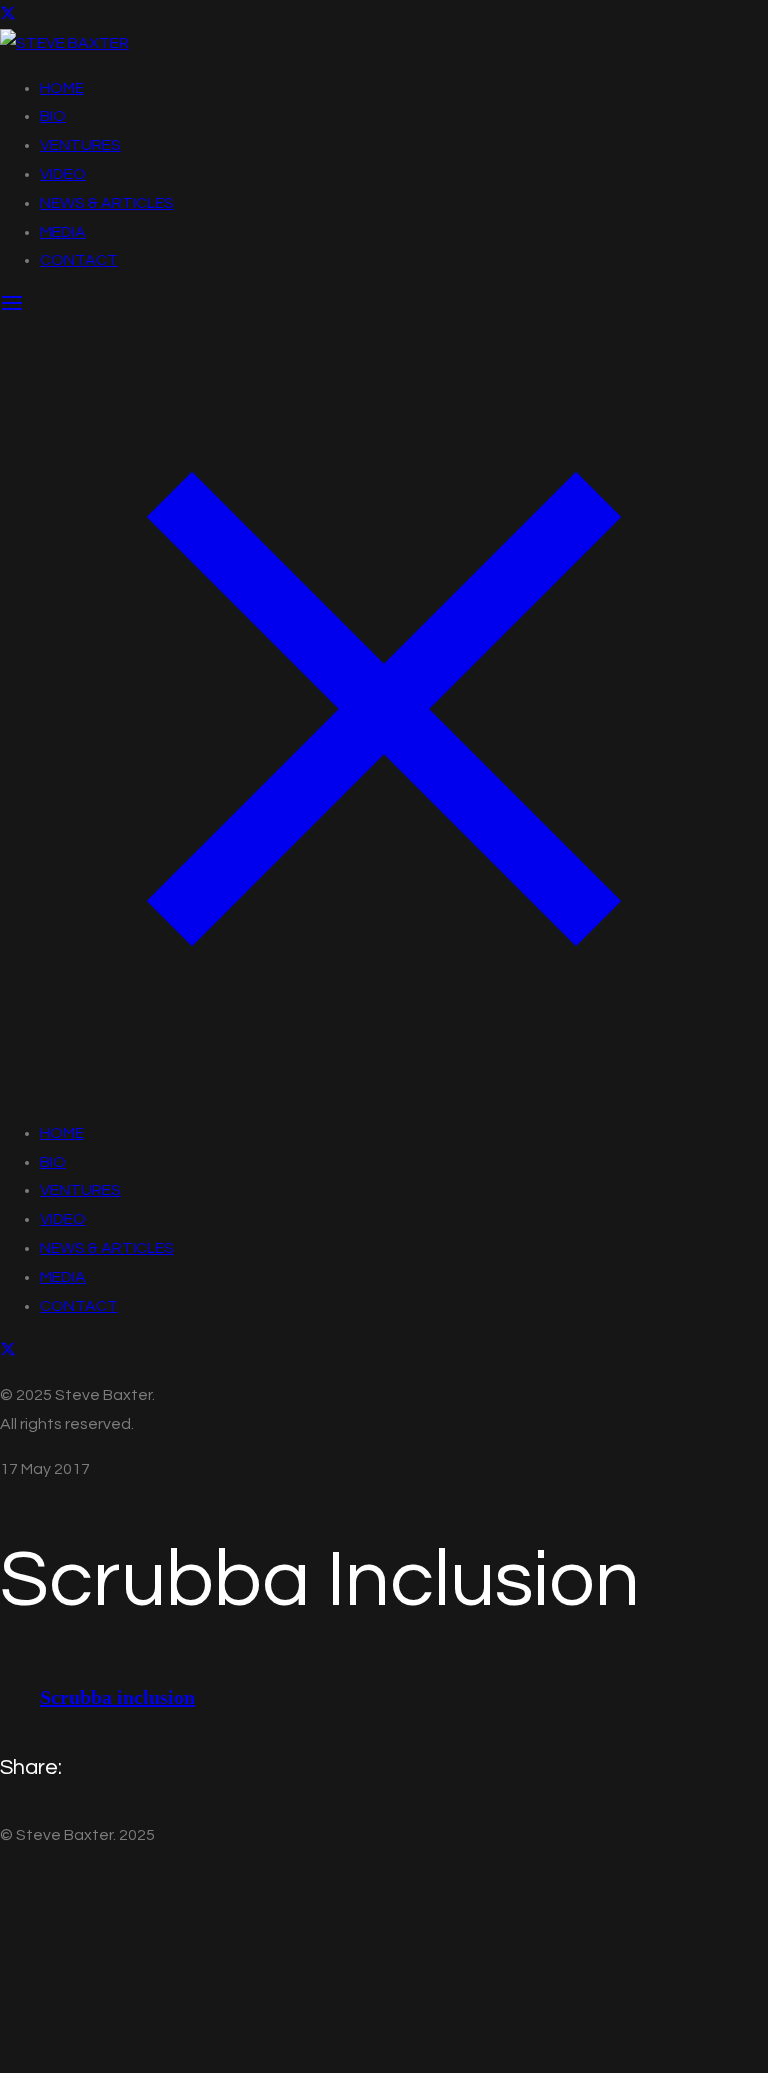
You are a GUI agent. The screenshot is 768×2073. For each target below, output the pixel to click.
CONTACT (79, 260)
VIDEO (63, 174)
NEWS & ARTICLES (107, 203)
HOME (62, 88)
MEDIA (63, 232)
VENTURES (80, 145)
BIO (53, 116)
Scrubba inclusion (117, 1697)
